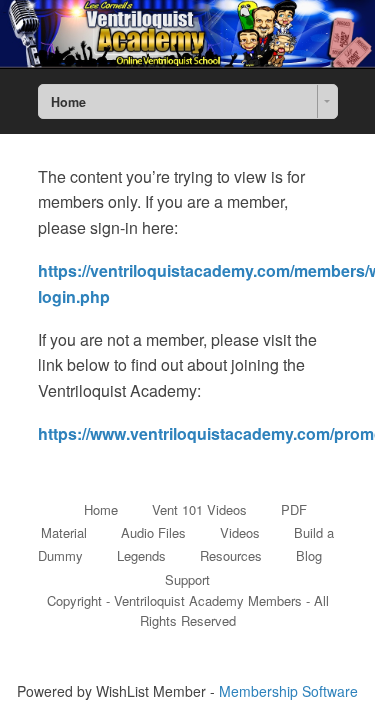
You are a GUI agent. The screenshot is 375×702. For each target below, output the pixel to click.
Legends (141, 555)
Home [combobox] (68, 102)
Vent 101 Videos (199, 509)
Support (187, 579)
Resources (231, 555)
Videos (240, 532)
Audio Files (153, 532)
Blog (309, 555)
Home (101, 509)
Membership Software (288, 691)
